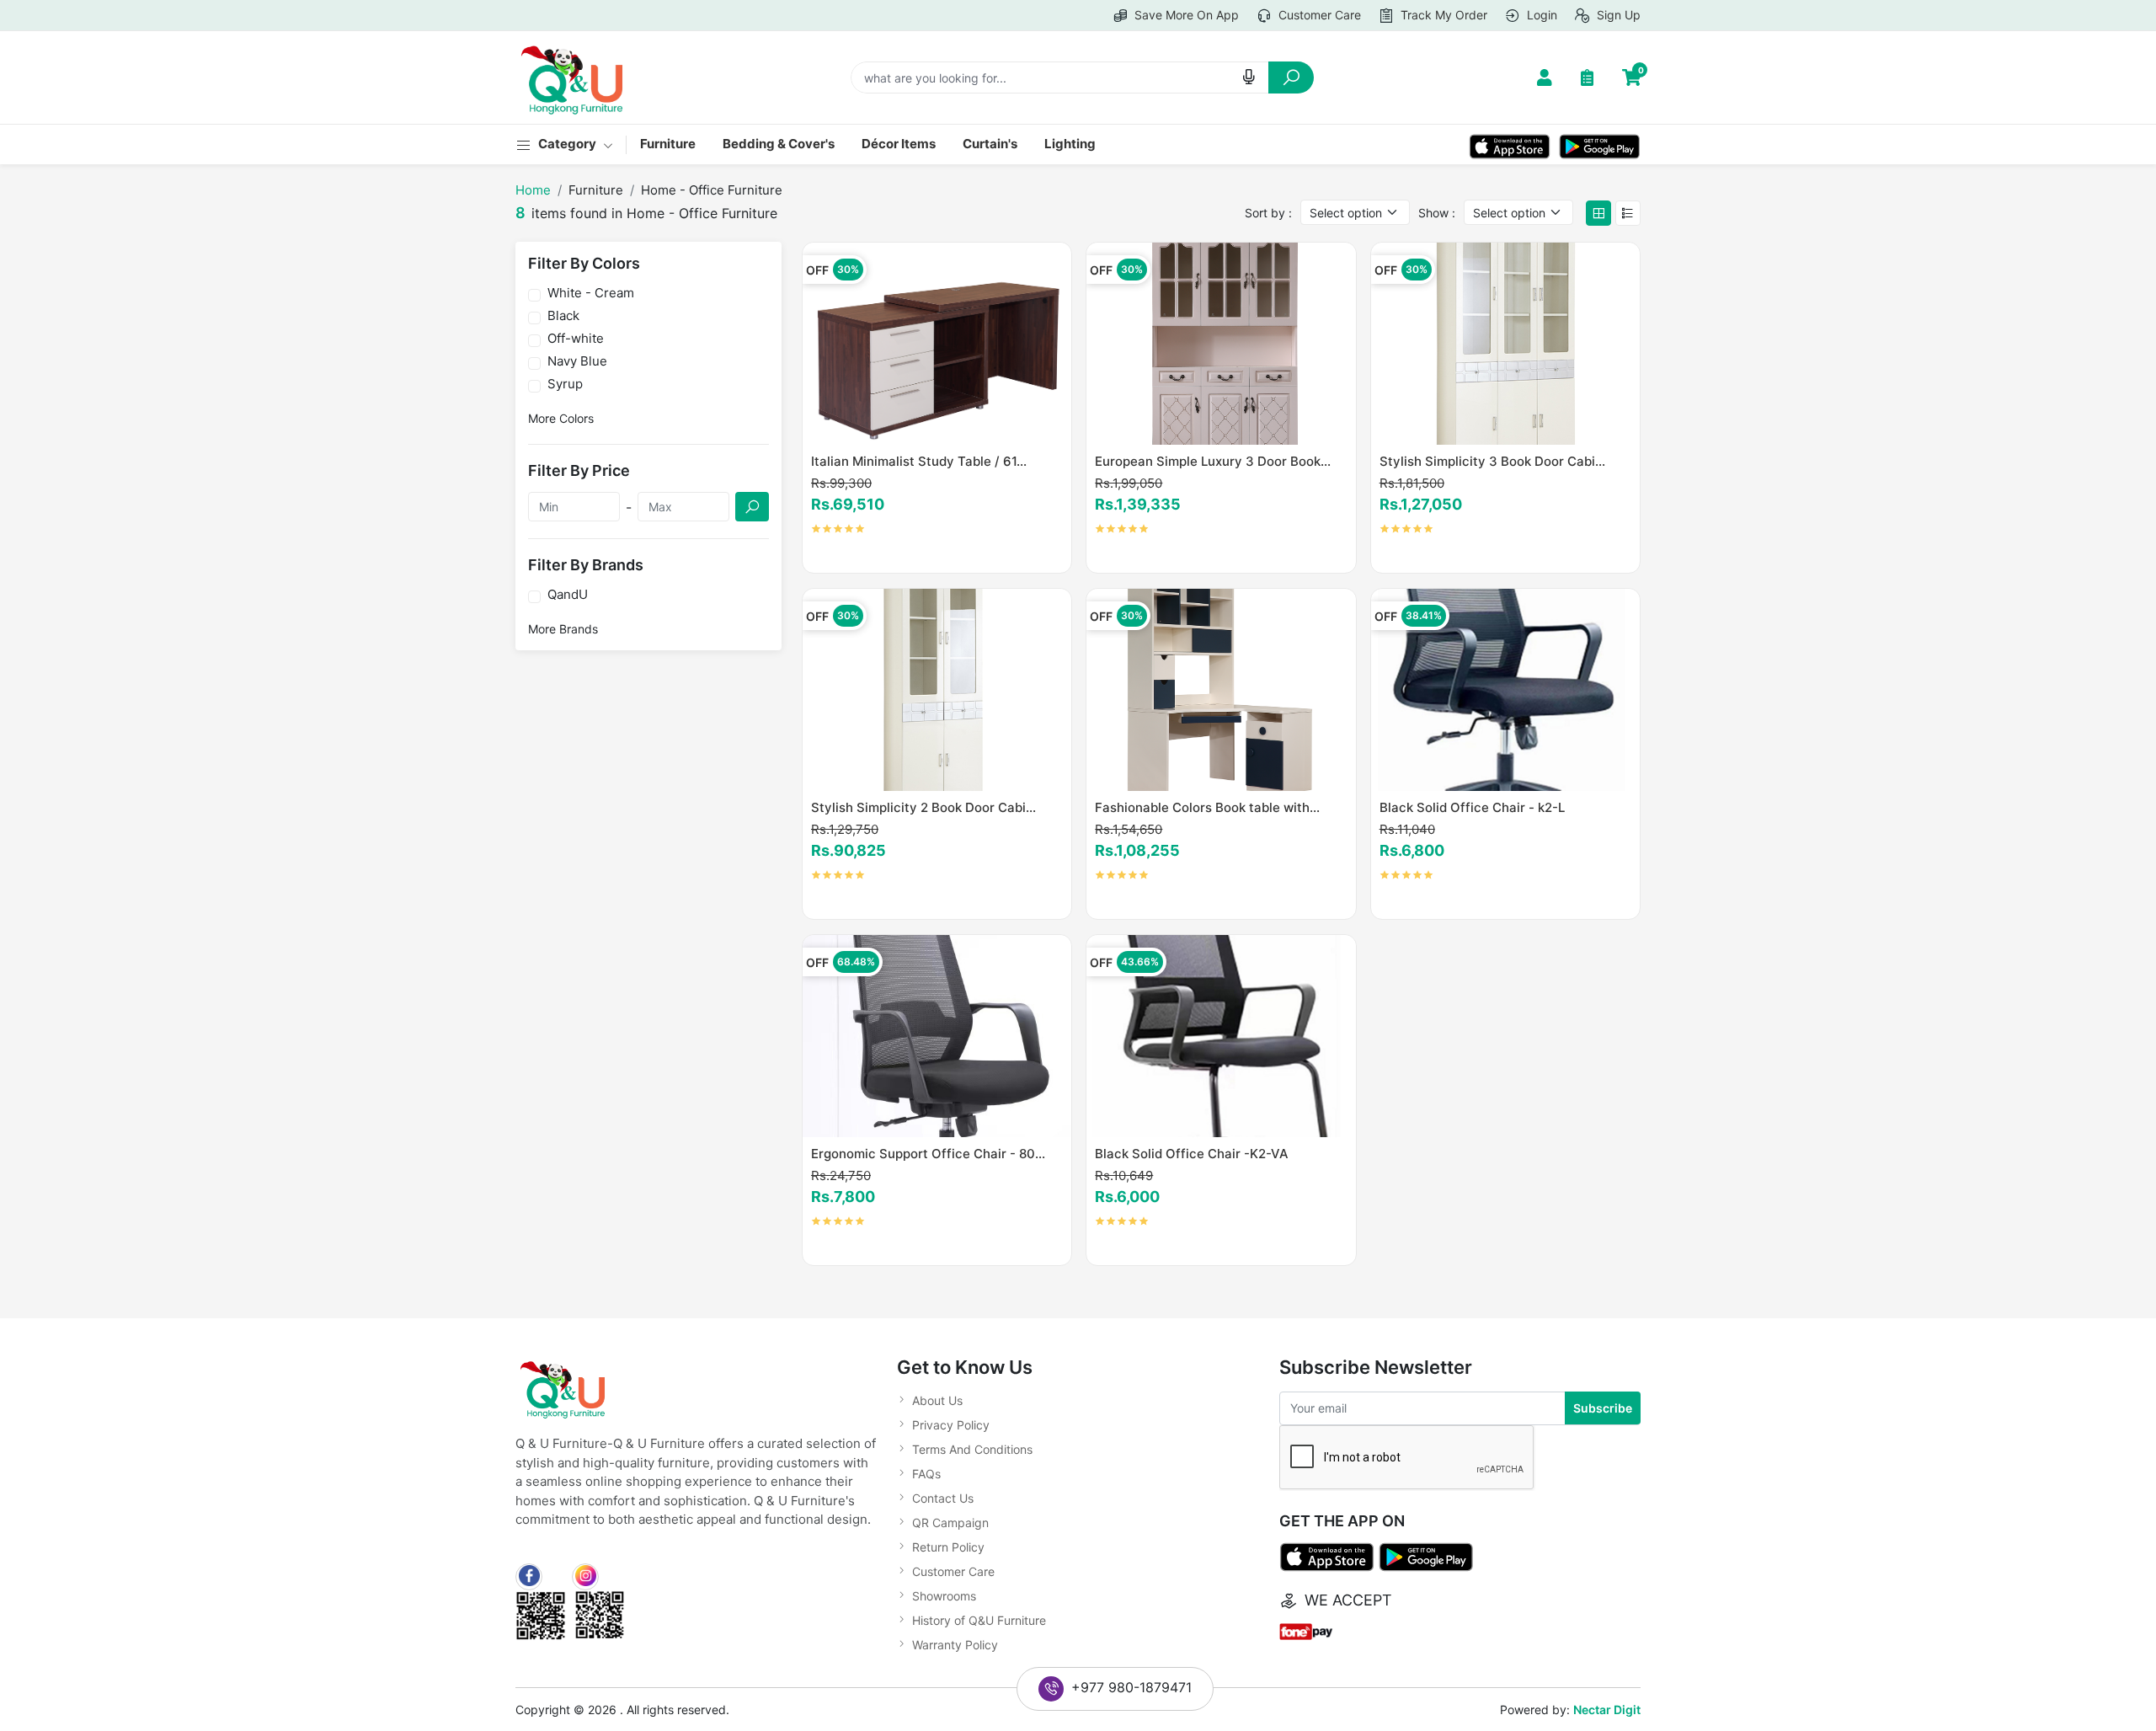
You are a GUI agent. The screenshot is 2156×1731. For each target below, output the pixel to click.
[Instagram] (585, 1577)
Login (1540, 15)
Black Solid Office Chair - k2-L (1472, 807)
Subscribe (1603, 1408)
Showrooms (944, 1596)
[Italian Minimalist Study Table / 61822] (937, 342)
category (568, 144)
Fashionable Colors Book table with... (1207, 807)
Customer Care (953, 1571)
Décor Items (899, 144)
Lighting (1070, 144)
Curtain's (990, 144)
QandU (568, 595)
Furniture (668, 144)
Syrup (565, 384)
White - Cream (591, 293)
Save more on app (1185, 15)
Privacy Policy (951, 1425)
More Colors (561, 418)
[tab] (1598, 213)
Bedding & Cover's (779, 144)
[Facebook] (529, 1577)
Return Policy (948, 1547)
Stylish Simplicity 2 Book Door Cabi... (923, 807)
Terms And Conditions (972, 1449)
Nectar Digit (1607, 1710)
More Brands (563, 629)
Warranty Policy (955, 1645)
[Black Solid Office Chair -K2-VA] (1221, 1035)
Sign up (1617, 15)
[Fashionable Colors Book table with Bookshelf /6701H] (1221, 689)
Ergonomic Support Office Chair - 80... (928, 1154)
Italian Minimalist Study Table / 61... (919, 461)
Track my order (1442, 15)
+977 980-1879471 (1131, 1687)
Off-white (576, 339)
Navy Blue (577, 361)
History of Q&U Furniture (979, 1620)
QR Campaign (950, 1523)
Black (563, 316)
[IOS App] (1510, 144)
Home (533, 190)
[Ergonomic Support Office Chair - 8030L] (937, 1035)
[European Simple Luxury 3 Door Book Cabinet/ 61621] (1221, 342)
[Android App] (1600, 144)
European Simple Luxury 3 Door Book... (1213, 461)
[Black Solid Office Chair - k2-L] (1505, 689)
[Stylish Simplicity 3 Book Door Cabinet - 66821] (1505, 342)
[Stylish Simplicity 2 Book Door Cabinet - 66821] (937, 689)
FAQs (926, 1474)
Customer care (1318, 15)
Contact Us (943, 1498)
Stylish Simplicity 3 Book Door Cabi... (1492, 461)
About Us (937, 1400)
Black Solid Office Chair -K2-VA (1192, 1154)
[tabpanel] (1221, 761)
